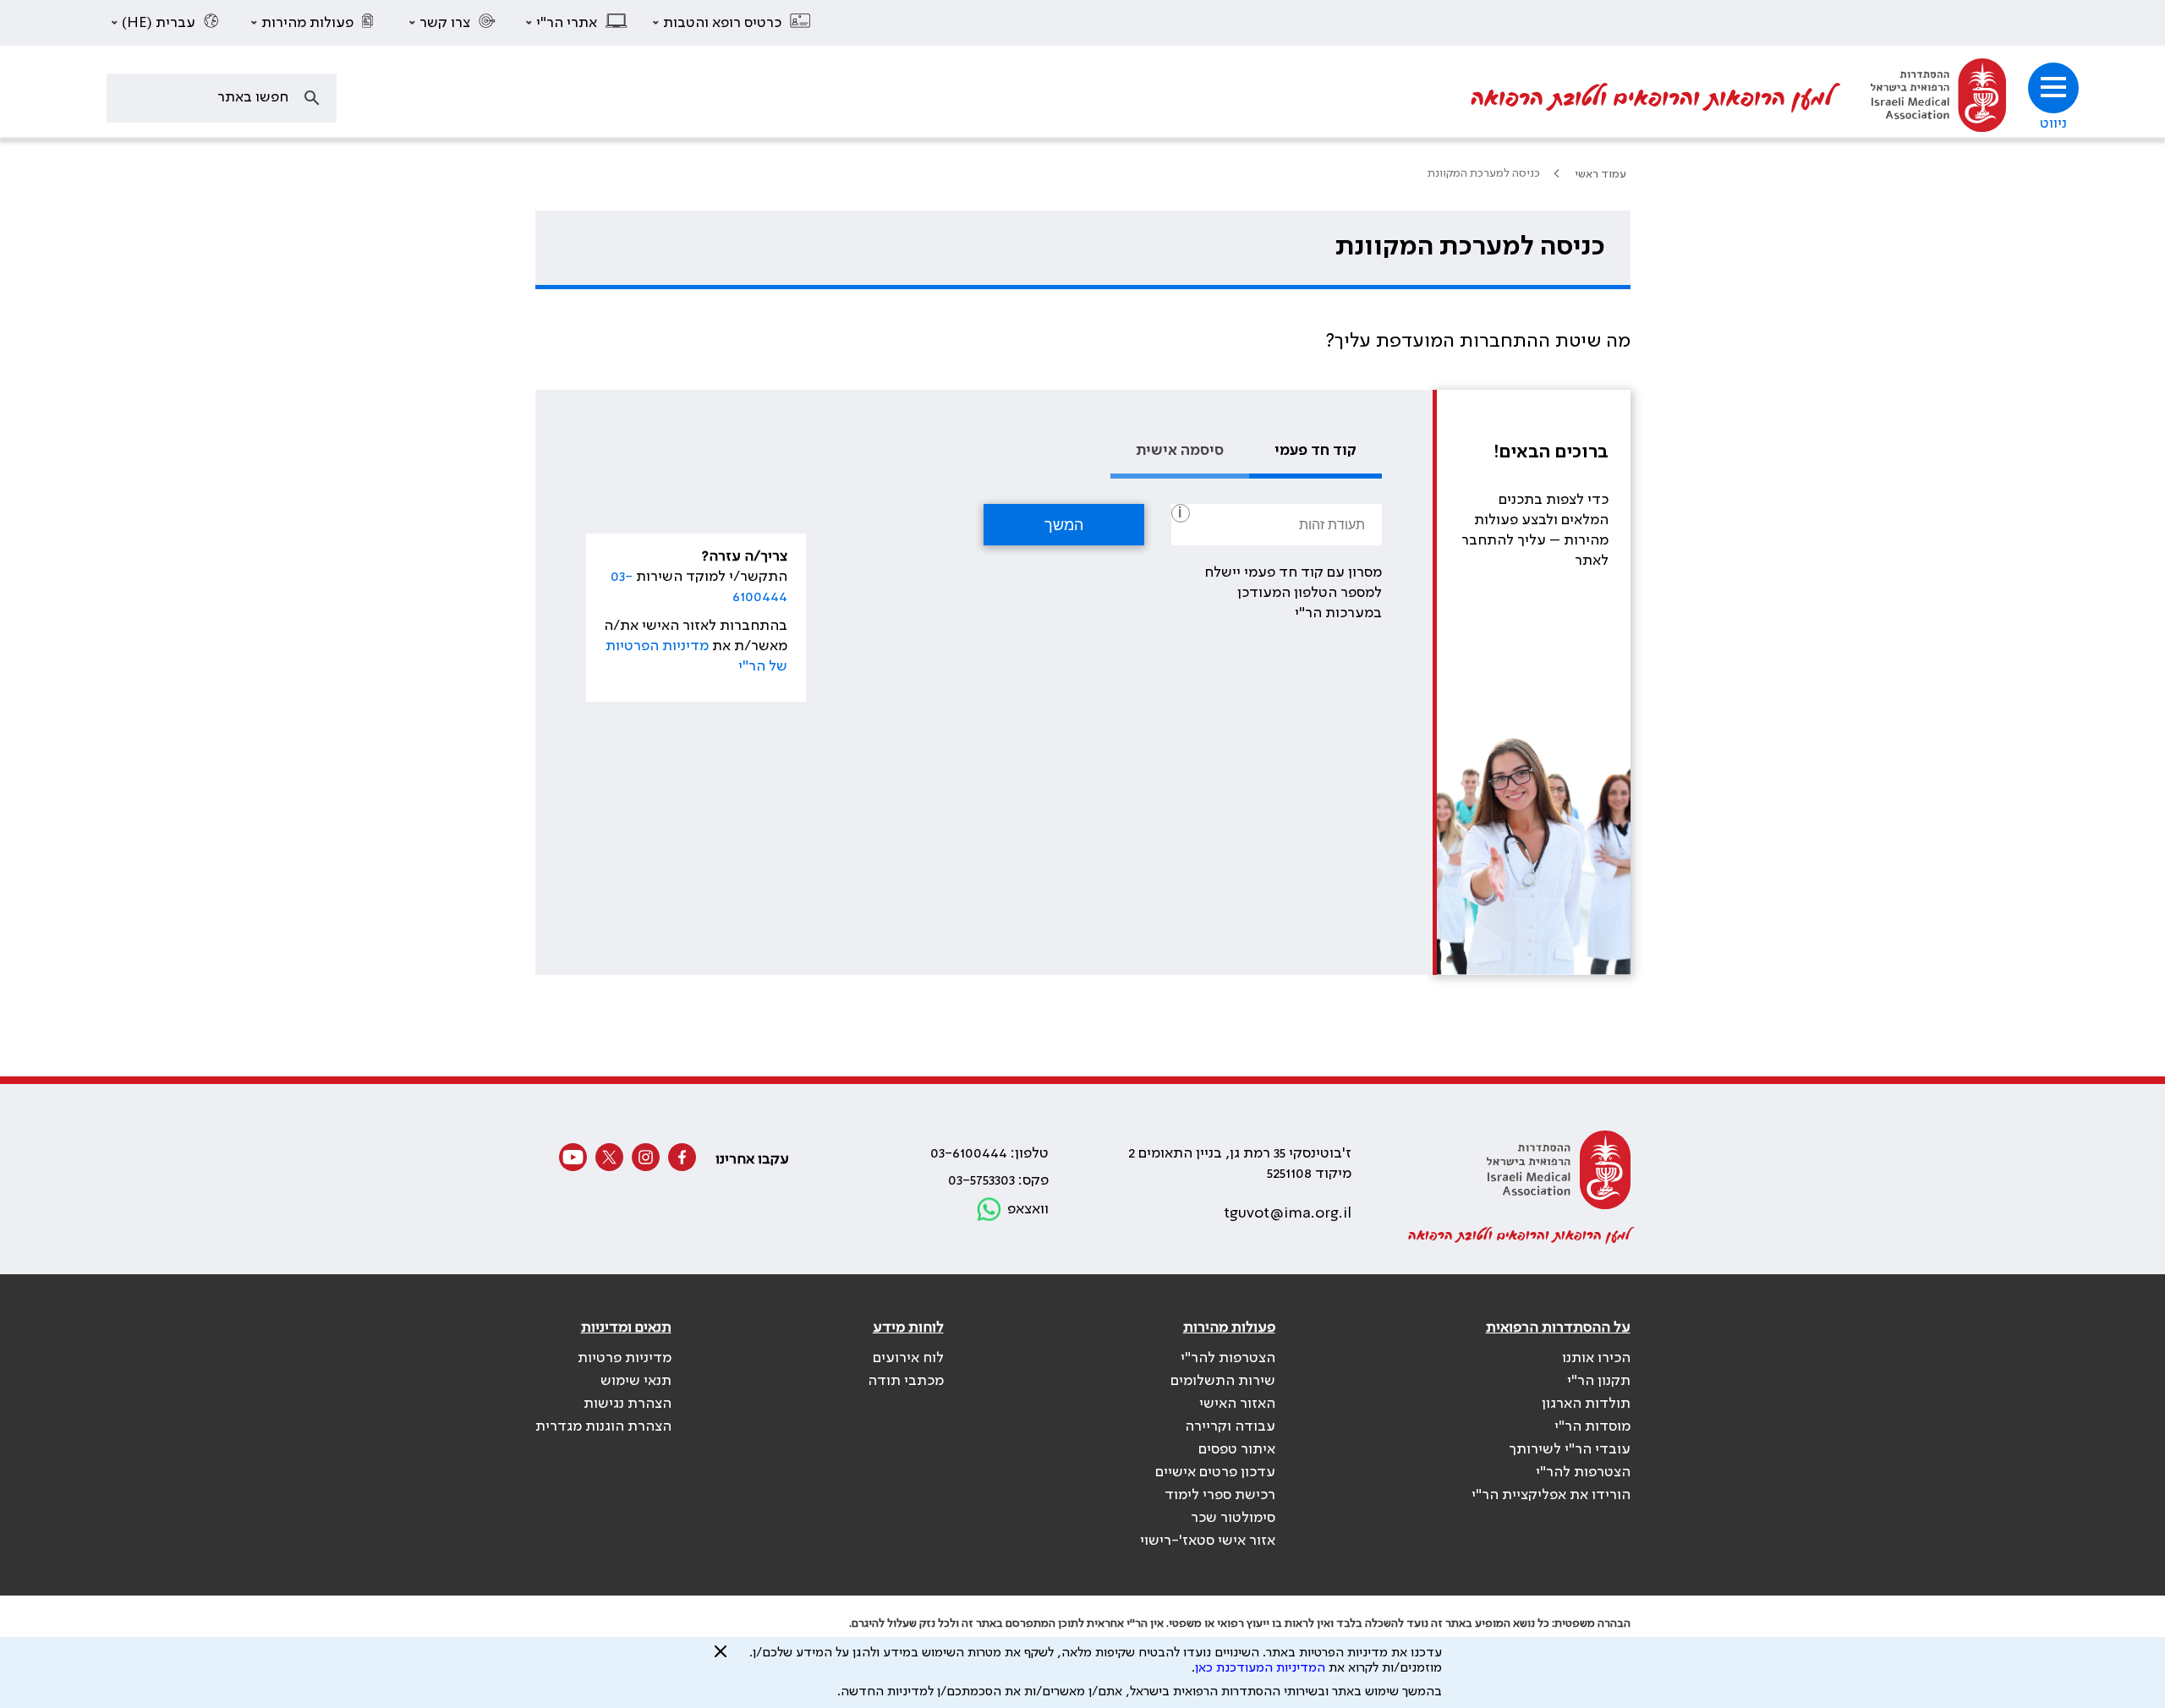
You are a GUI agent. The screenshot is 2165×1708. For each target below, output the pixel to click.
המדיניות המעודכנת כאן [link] (1260, 1668)
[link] (1938, 98)
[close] (721, 1658)
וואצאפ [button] (1028, 1209)
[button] (732, 23)
